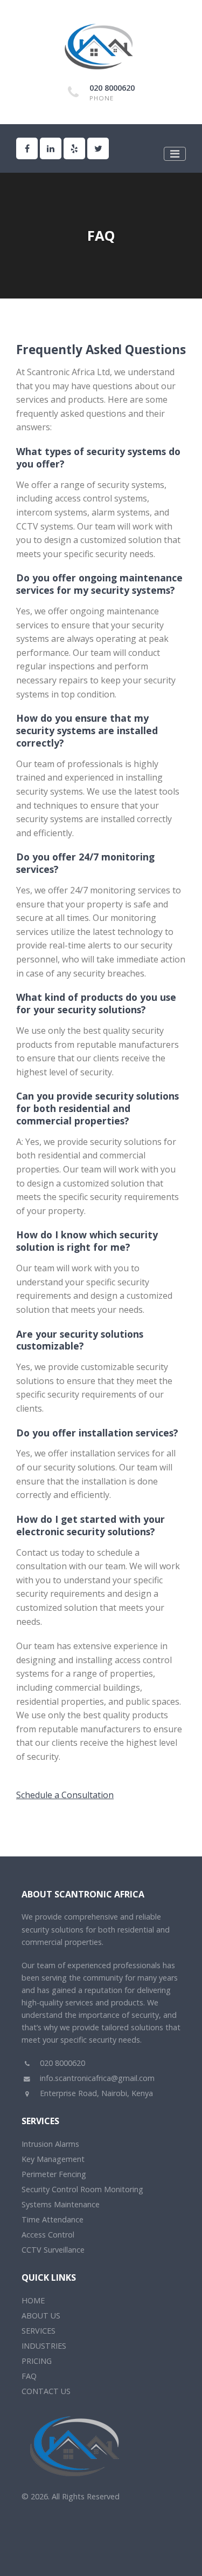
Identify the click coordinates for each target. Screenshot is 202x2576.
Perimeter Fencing (54, 2174)
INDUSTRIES (44, 2346)
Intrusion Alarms (50, 2144)
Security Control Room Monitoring (82, 2189)
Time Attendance (53, 2219)
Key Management (53, 2159)
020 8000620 (112, 88)
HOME (33, 2300)
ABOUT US (41, 2316)
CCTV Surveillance (53, 2250)
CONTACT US (46, 2391)
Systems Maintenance (61, 2204)
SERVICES (39, 2331)
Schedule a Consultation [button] (65, 1795)
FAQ (29, 2376)
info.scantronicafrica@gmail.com (96, 2078)
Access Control (48, 2235)
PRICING (37, 2361)
